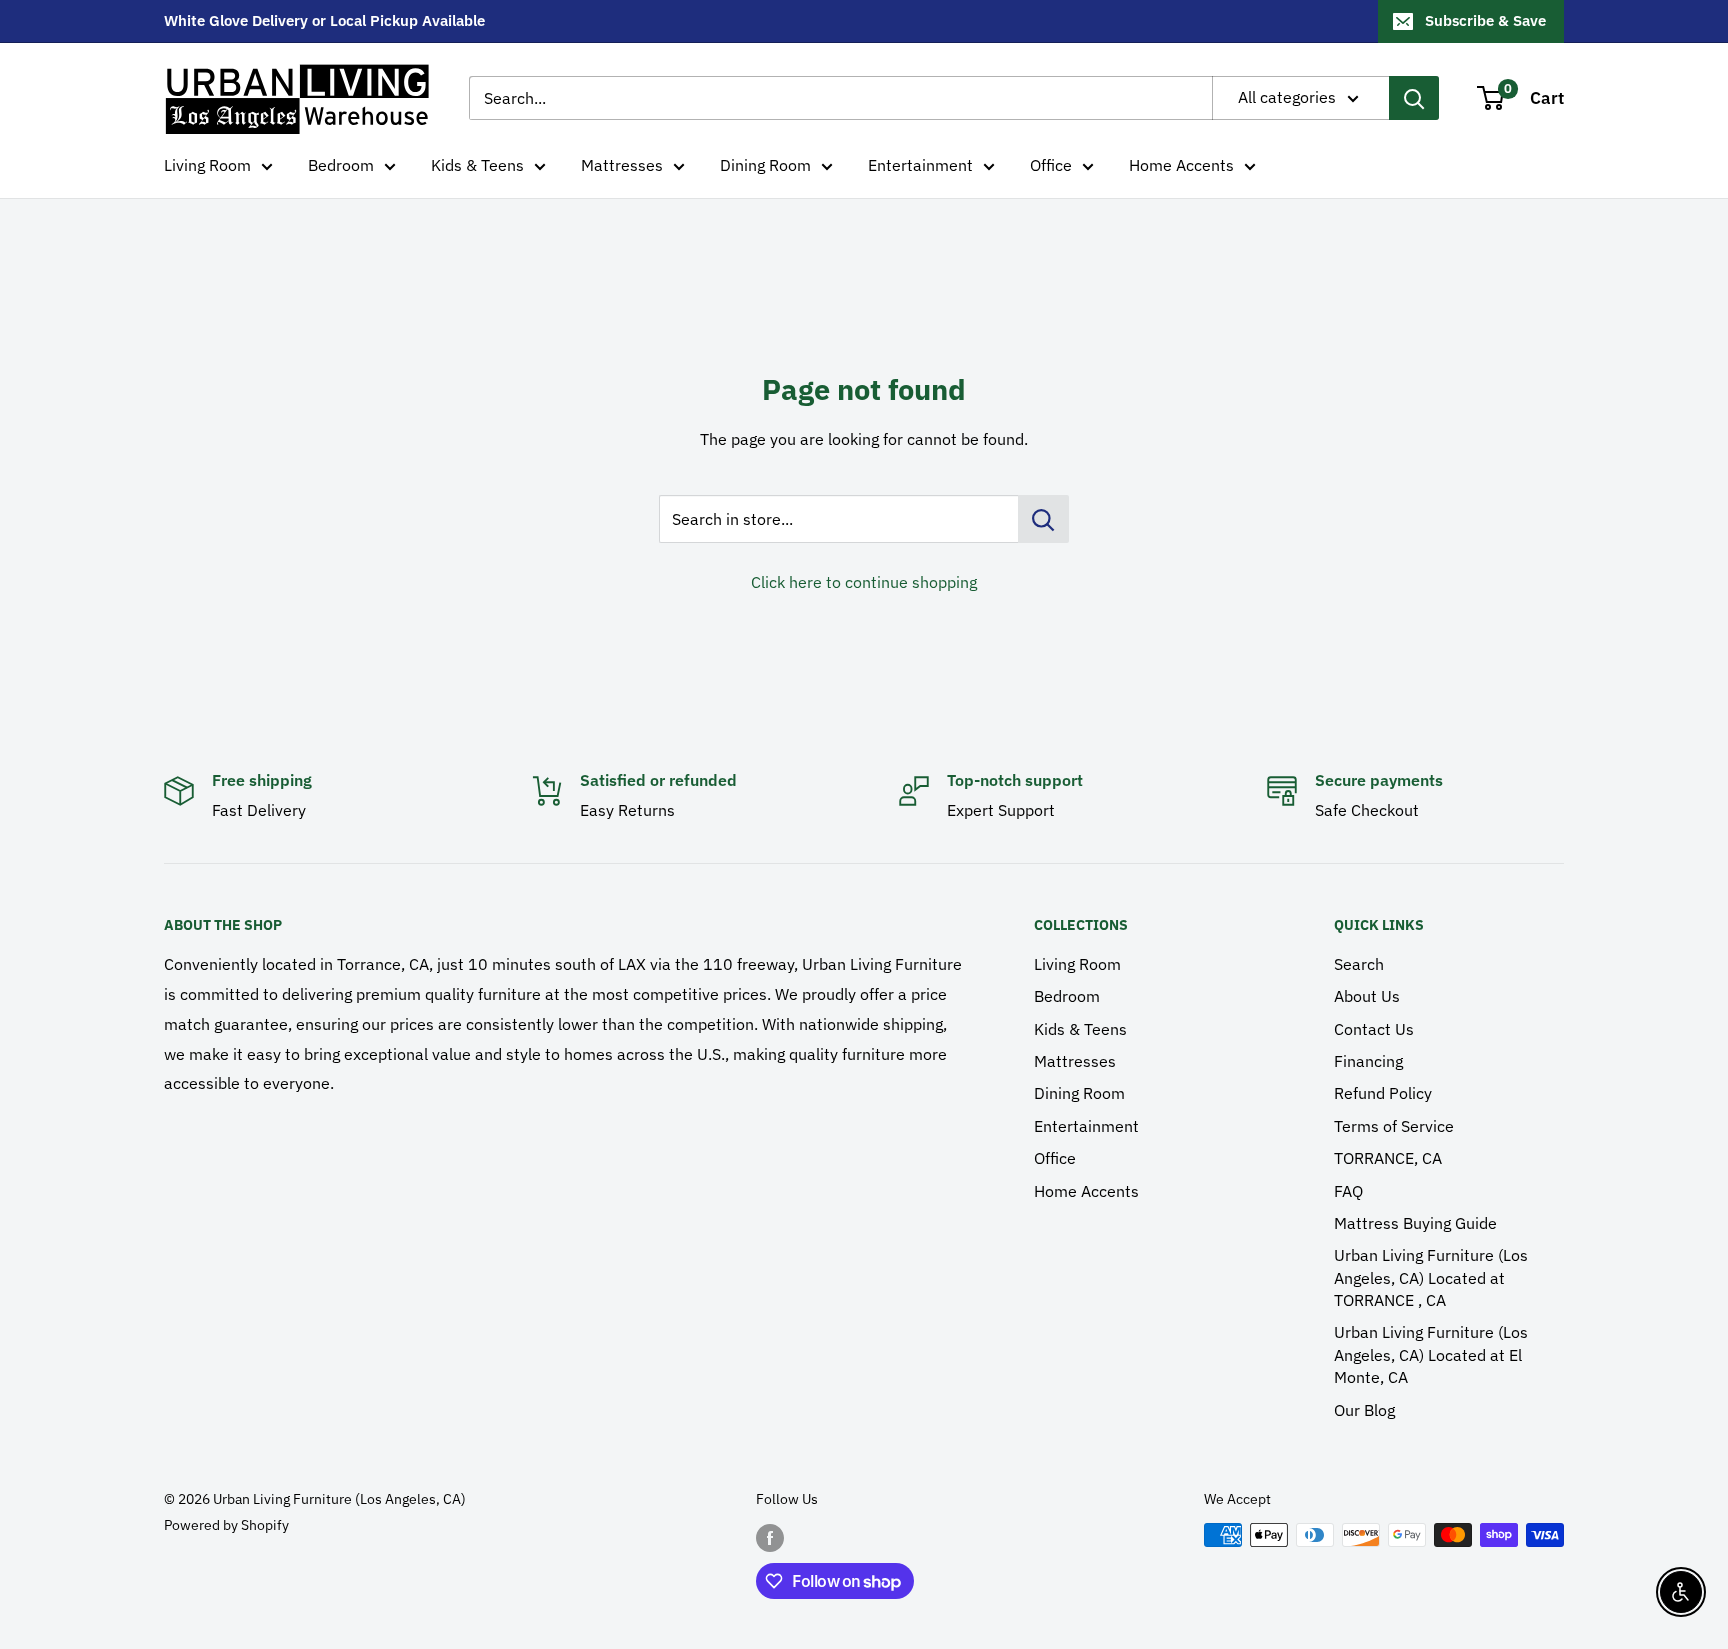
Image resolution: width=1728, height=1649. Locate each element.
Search (1359, 964)
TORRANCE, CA (1388, 1158)
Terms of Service (1394, 1126)
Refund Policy (1383, 1093)
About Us (1367, 996)
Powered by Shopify (226, 1525)
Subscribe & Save (1485, 20)
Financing (1368, 1061)
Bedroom (341, 165)
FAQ (1348, 1191)
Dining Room (765, 165)
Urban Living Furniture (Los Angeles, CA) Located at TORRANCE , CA (1431, 1277)
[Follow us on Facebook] (770, 1537)
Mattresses (622, 165)
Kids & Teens (477, 165)
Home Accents (1181, 165)
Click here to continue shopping (864, 582)
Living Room (207, 165)
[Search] (1414, 98)
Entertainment (920, 165)
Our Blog (1364, 1410)
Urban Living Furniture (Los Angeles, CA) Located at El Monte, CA (1431, 1354)
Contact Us (1374, 1029)
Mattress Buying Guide (1415, 1223)
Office (1051, 165)
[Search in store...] (1043, 519)
